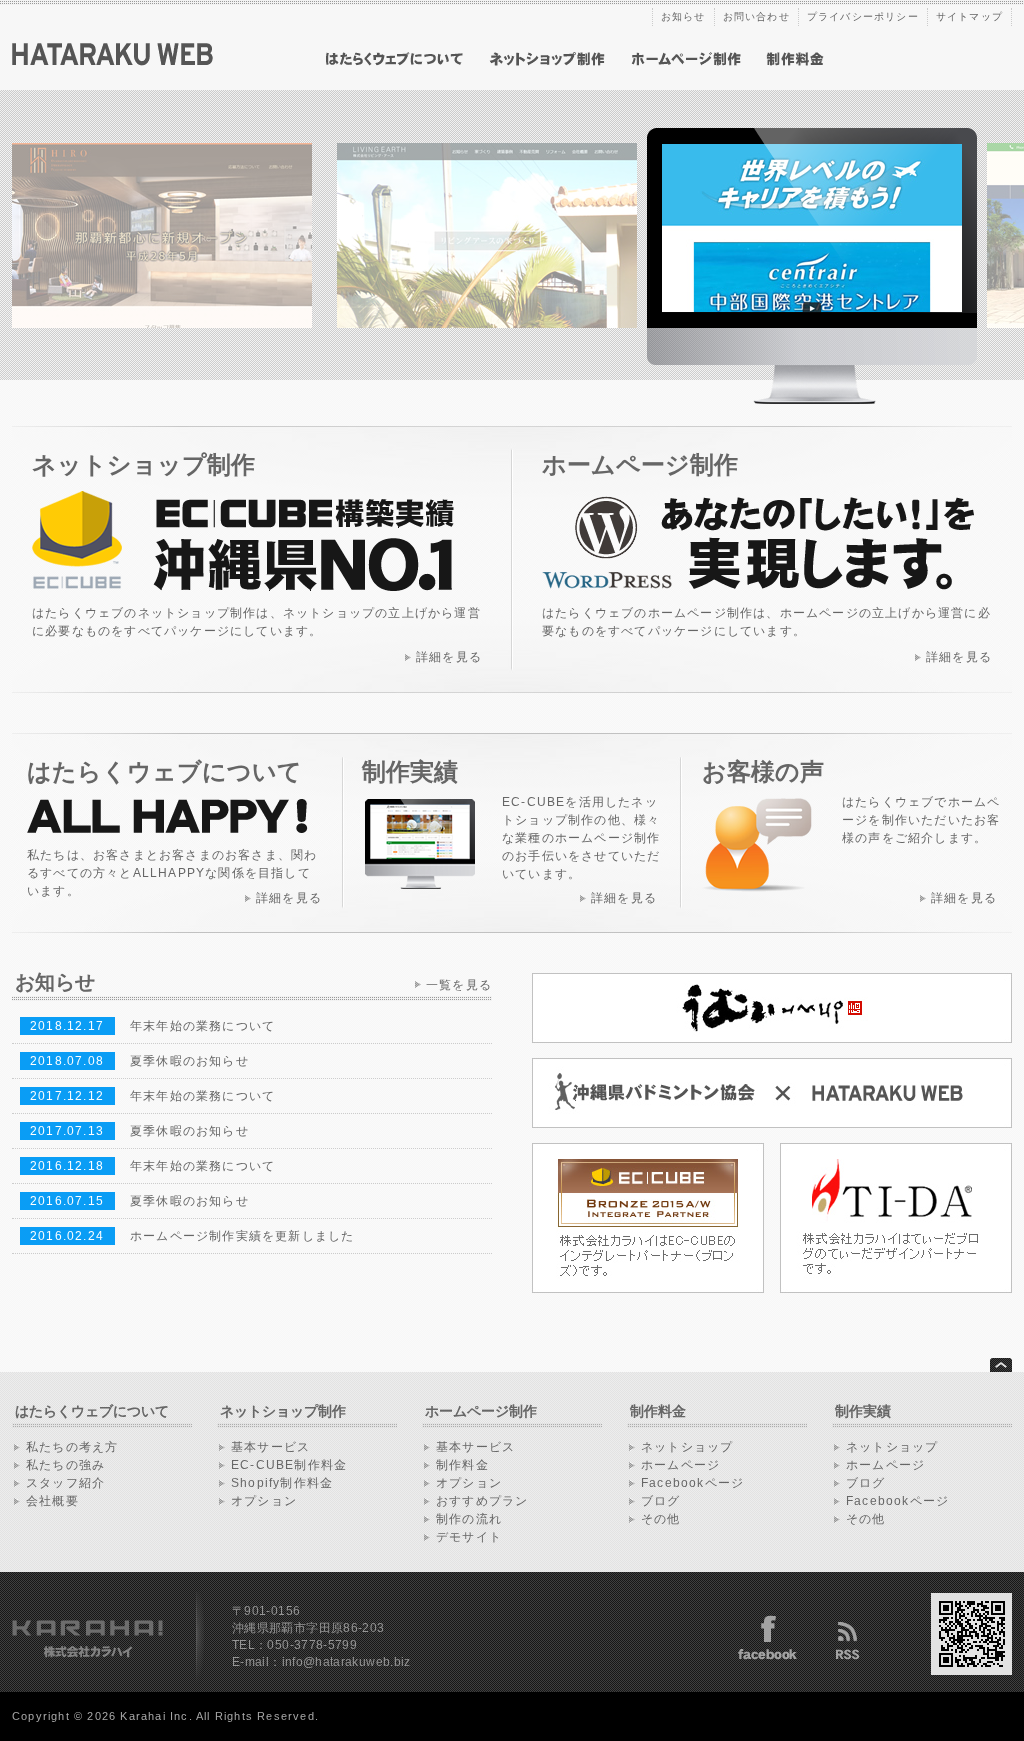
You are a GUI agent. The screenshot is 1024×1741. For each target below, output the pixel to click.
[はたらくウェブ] (112, 62)
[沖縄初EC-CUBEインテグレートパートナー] (648, 1289)
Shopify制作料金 (282, 1483)
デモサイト (469, 1537)
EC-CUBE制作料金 (289, 1465)
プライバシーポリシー (863, 16)
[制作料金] (795, 59)
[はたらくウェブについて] (395, 59)
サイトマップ (969, 16)
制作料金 (462, 1465)
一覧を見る (459, 985)
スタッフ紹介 (65, 1483)
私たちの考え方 (72, 1447)
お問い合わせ (756, 16)
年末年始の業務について (202, 1026)
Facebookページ (692, 1483)
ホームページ (680, 1465)
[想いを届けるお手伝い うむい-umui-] (772, 1039)
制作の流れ (469, 1519)
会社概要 (52, 1501)
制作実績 (863, 1411)
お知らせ (683, 16)
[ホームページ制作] (686, 59)
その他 (661, 1519)
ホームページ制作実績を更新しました (242, 1236)
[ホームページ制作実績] (812, 400)
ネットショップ (687, 1447)
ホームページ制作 (481, 1411)
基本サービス (270, 1447)
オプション (264, 1501)
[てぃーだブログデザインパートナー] (896, 1289)
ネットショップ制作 (283, 1411)
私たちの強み (65, 1465)
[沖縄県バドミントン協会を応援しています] (772, 1124)
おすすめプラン (482, 1501)
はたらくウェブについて (92, 1411)
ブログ (661, 1501)
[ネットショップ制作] (548, 59)
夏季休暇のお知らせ (189, 1061)
